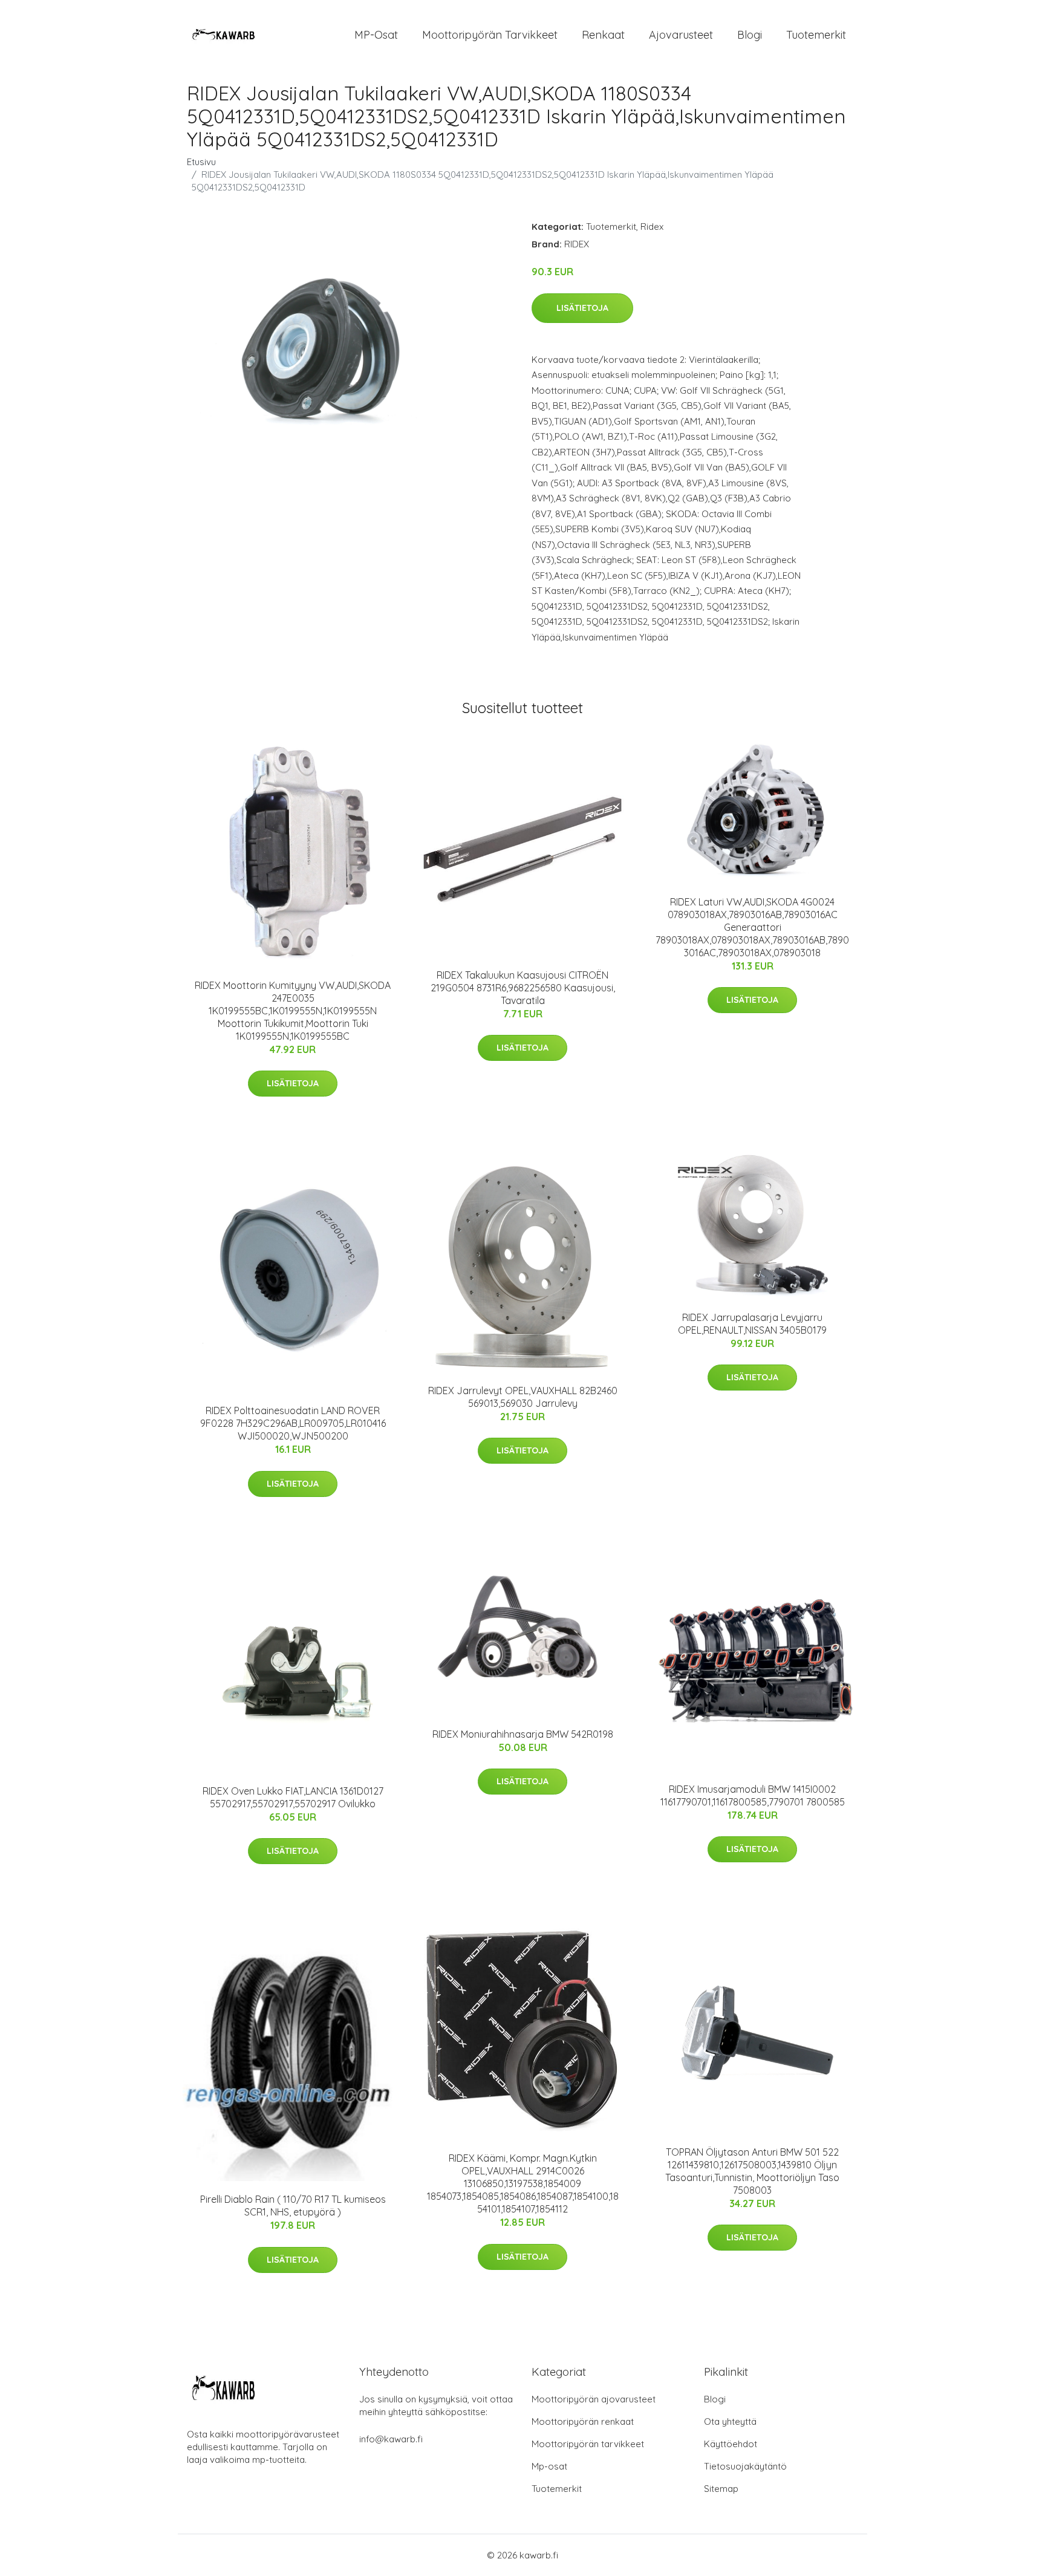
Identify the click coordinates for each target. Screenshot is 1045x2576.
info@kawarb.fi (391, 2439)
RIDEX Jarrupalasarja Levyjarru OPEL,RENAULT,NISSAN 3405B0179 (752, 1324)
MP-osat (376, 35)
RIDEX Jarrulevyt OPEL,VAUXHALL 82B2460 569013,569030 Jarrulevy (523, 1397)
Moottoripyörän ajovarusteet (594, 2399)
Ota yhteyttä (730, 2421)
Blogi (750, 35)
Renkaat (603, 35)
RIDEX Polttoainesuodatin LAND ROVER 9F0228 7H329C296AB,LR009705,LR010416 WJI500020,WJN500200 (293, 1423)
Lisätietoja (582, 308)
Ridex (652, 227)
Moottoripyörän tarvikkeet (490, 35)
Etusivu (201, 162)
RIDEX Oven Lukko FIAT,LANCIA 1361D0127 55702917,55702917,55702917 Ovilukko (293, 1797)
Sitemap (721, 2489)
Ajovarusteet (681, 35)
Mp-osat (549, 2466)
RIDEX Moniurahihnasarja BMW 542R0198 (523, 1734)
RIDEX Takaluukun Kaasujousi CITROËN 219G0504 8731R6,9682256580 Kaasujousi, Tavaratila (523, 988)
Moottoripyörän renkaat (583, 2421)
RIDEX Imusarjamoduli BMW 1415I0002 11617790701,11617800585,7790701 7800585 (753, 1795)
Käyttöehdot (731, 2444)
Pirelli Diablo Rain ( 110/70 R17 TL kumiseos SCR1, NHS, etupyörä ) (293, 2206)
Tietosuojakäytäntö (745, 2466)
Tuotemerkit (816, 35)
